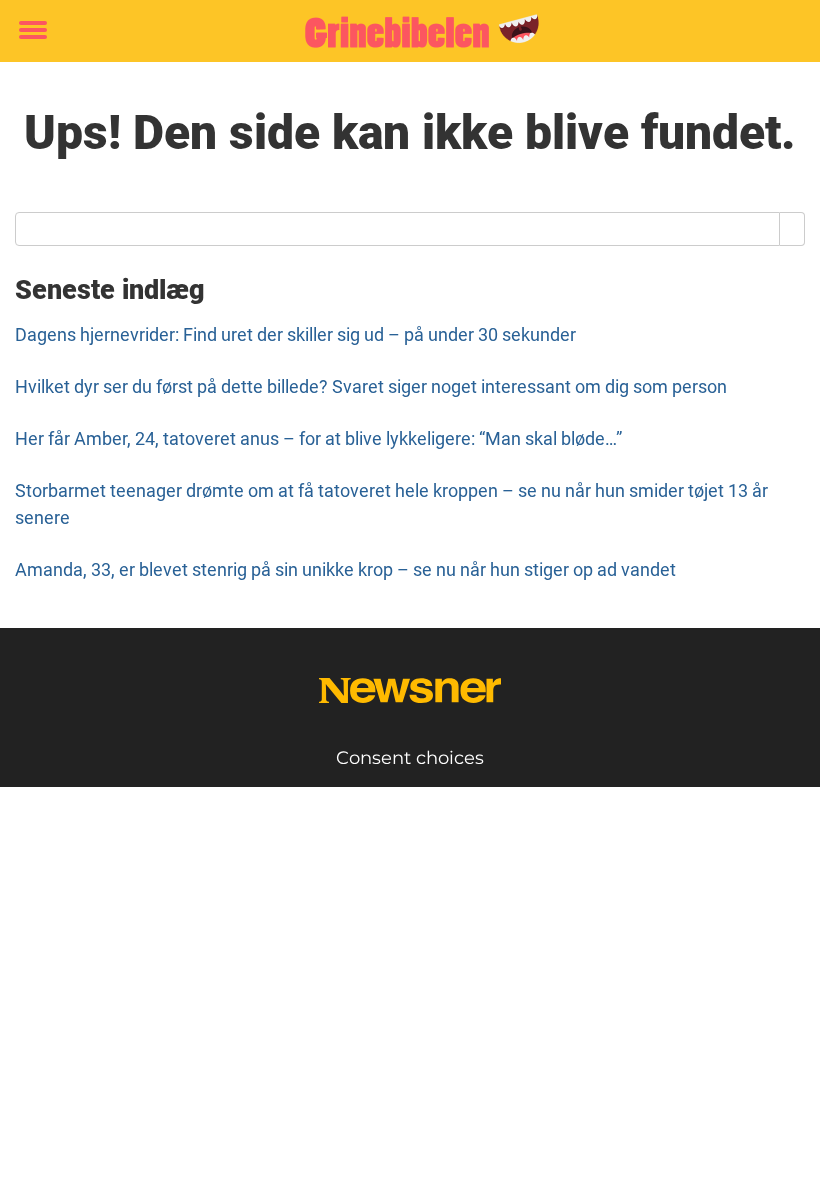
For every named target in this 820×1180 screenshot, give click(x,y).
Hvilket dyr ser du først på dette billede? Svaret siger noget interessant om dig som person (371, 386)
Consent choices (410, 758)
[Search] (792, 229)
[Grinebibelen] (402, 32)
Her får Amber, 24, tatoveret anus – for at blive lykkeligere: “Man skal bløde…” (318, 438)
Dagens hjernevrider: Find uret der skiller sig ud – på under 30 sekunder (295, 334)
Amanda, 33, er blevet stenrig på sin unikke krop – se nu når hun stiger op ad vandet (345, 569)
